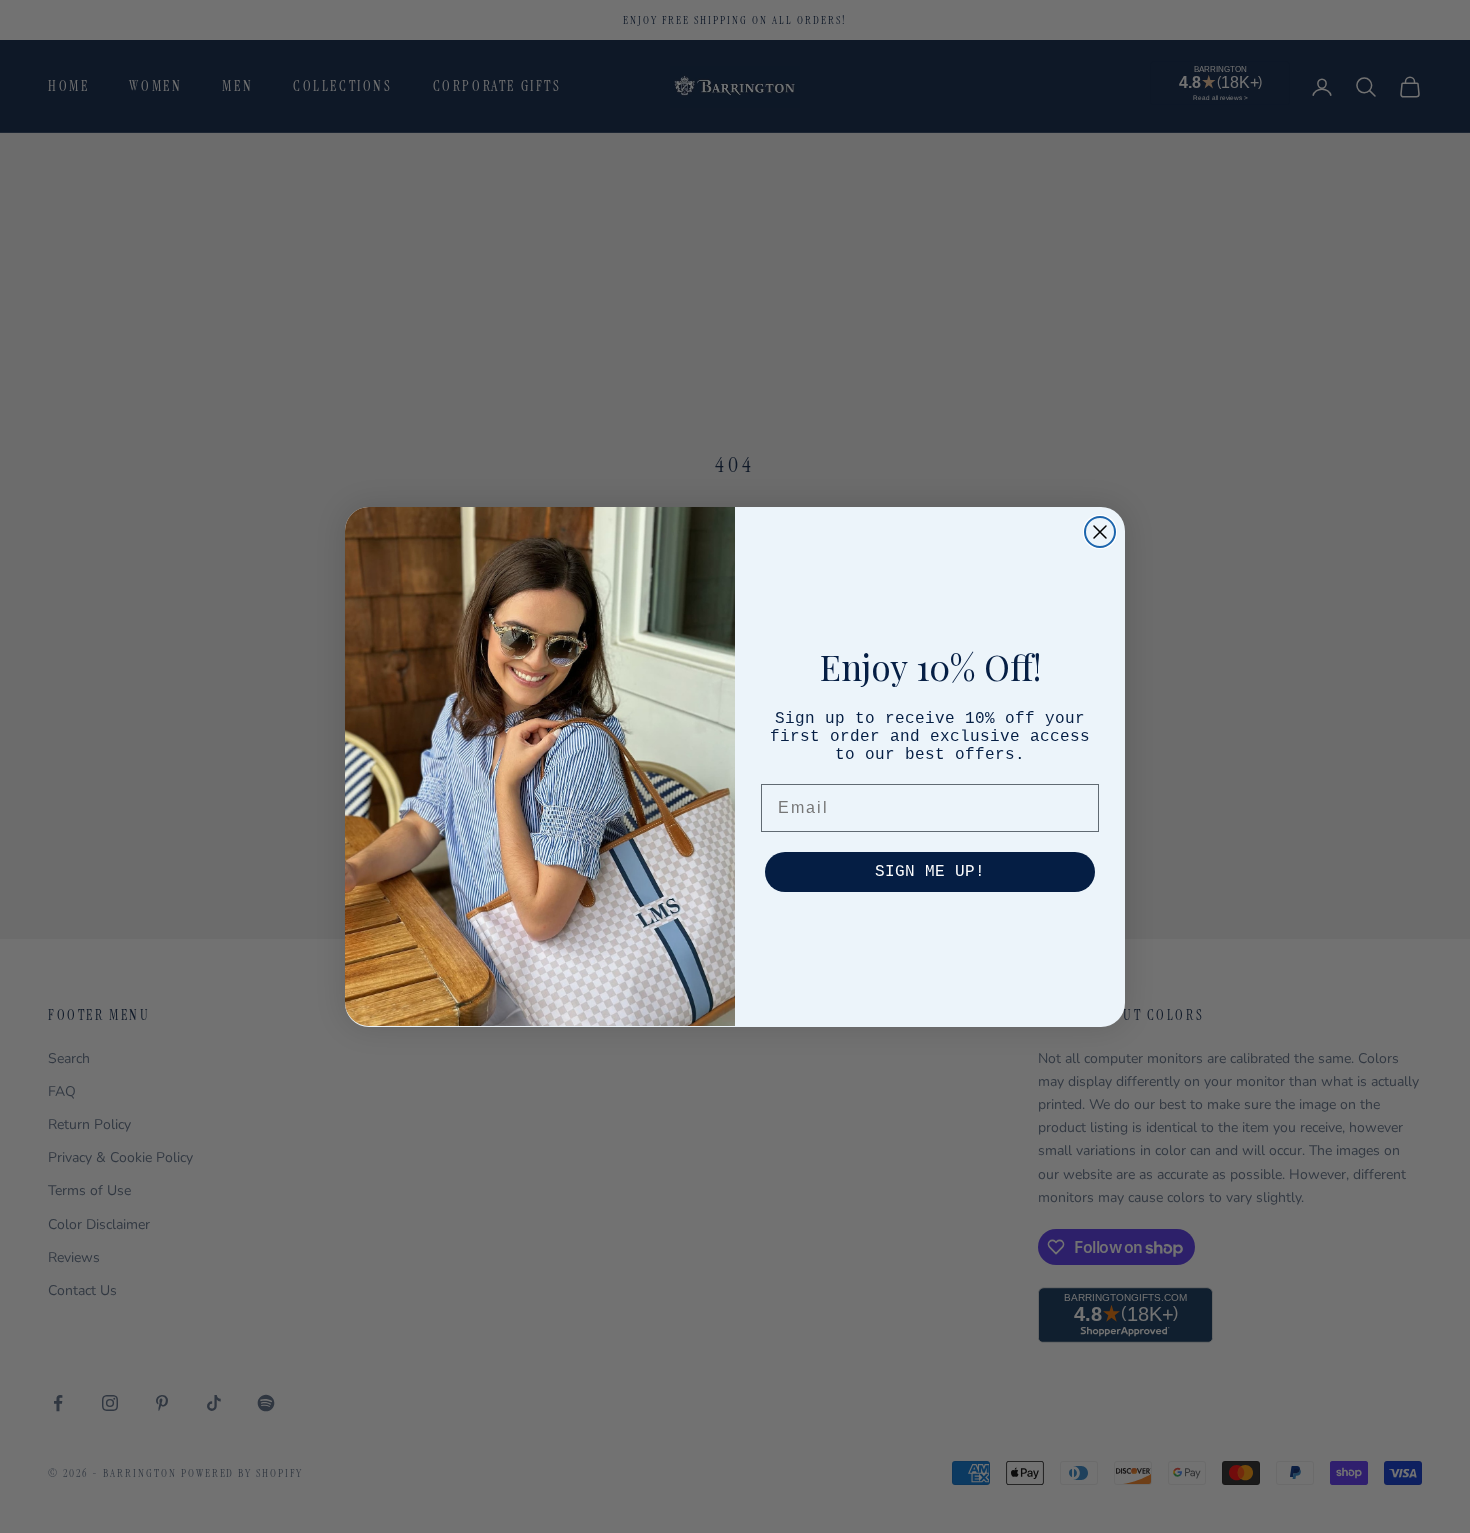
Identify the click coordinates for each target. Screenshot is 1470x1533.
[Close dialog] (1100, 532)
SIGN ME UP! (930, 871)
